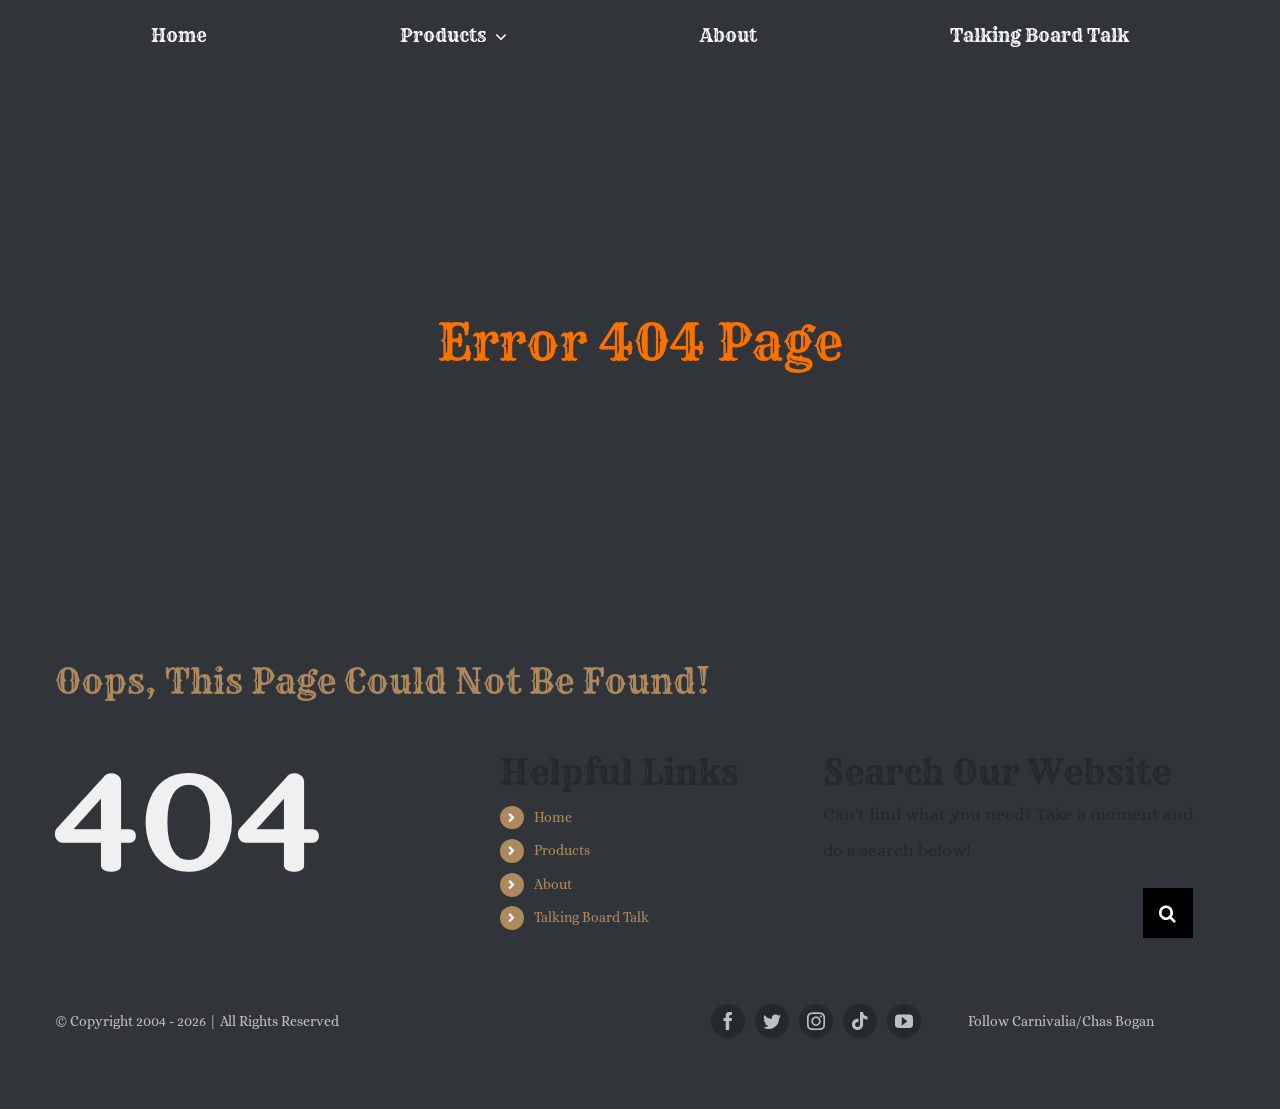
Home (553, 817)
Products (562, 850)
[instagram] (816, 1021)
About (553, 884)
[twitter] (772, 1021)
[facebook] (728, 1021)
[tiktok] (860, 1021)
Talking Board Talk (591, 917)
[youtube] (904, 1021)
